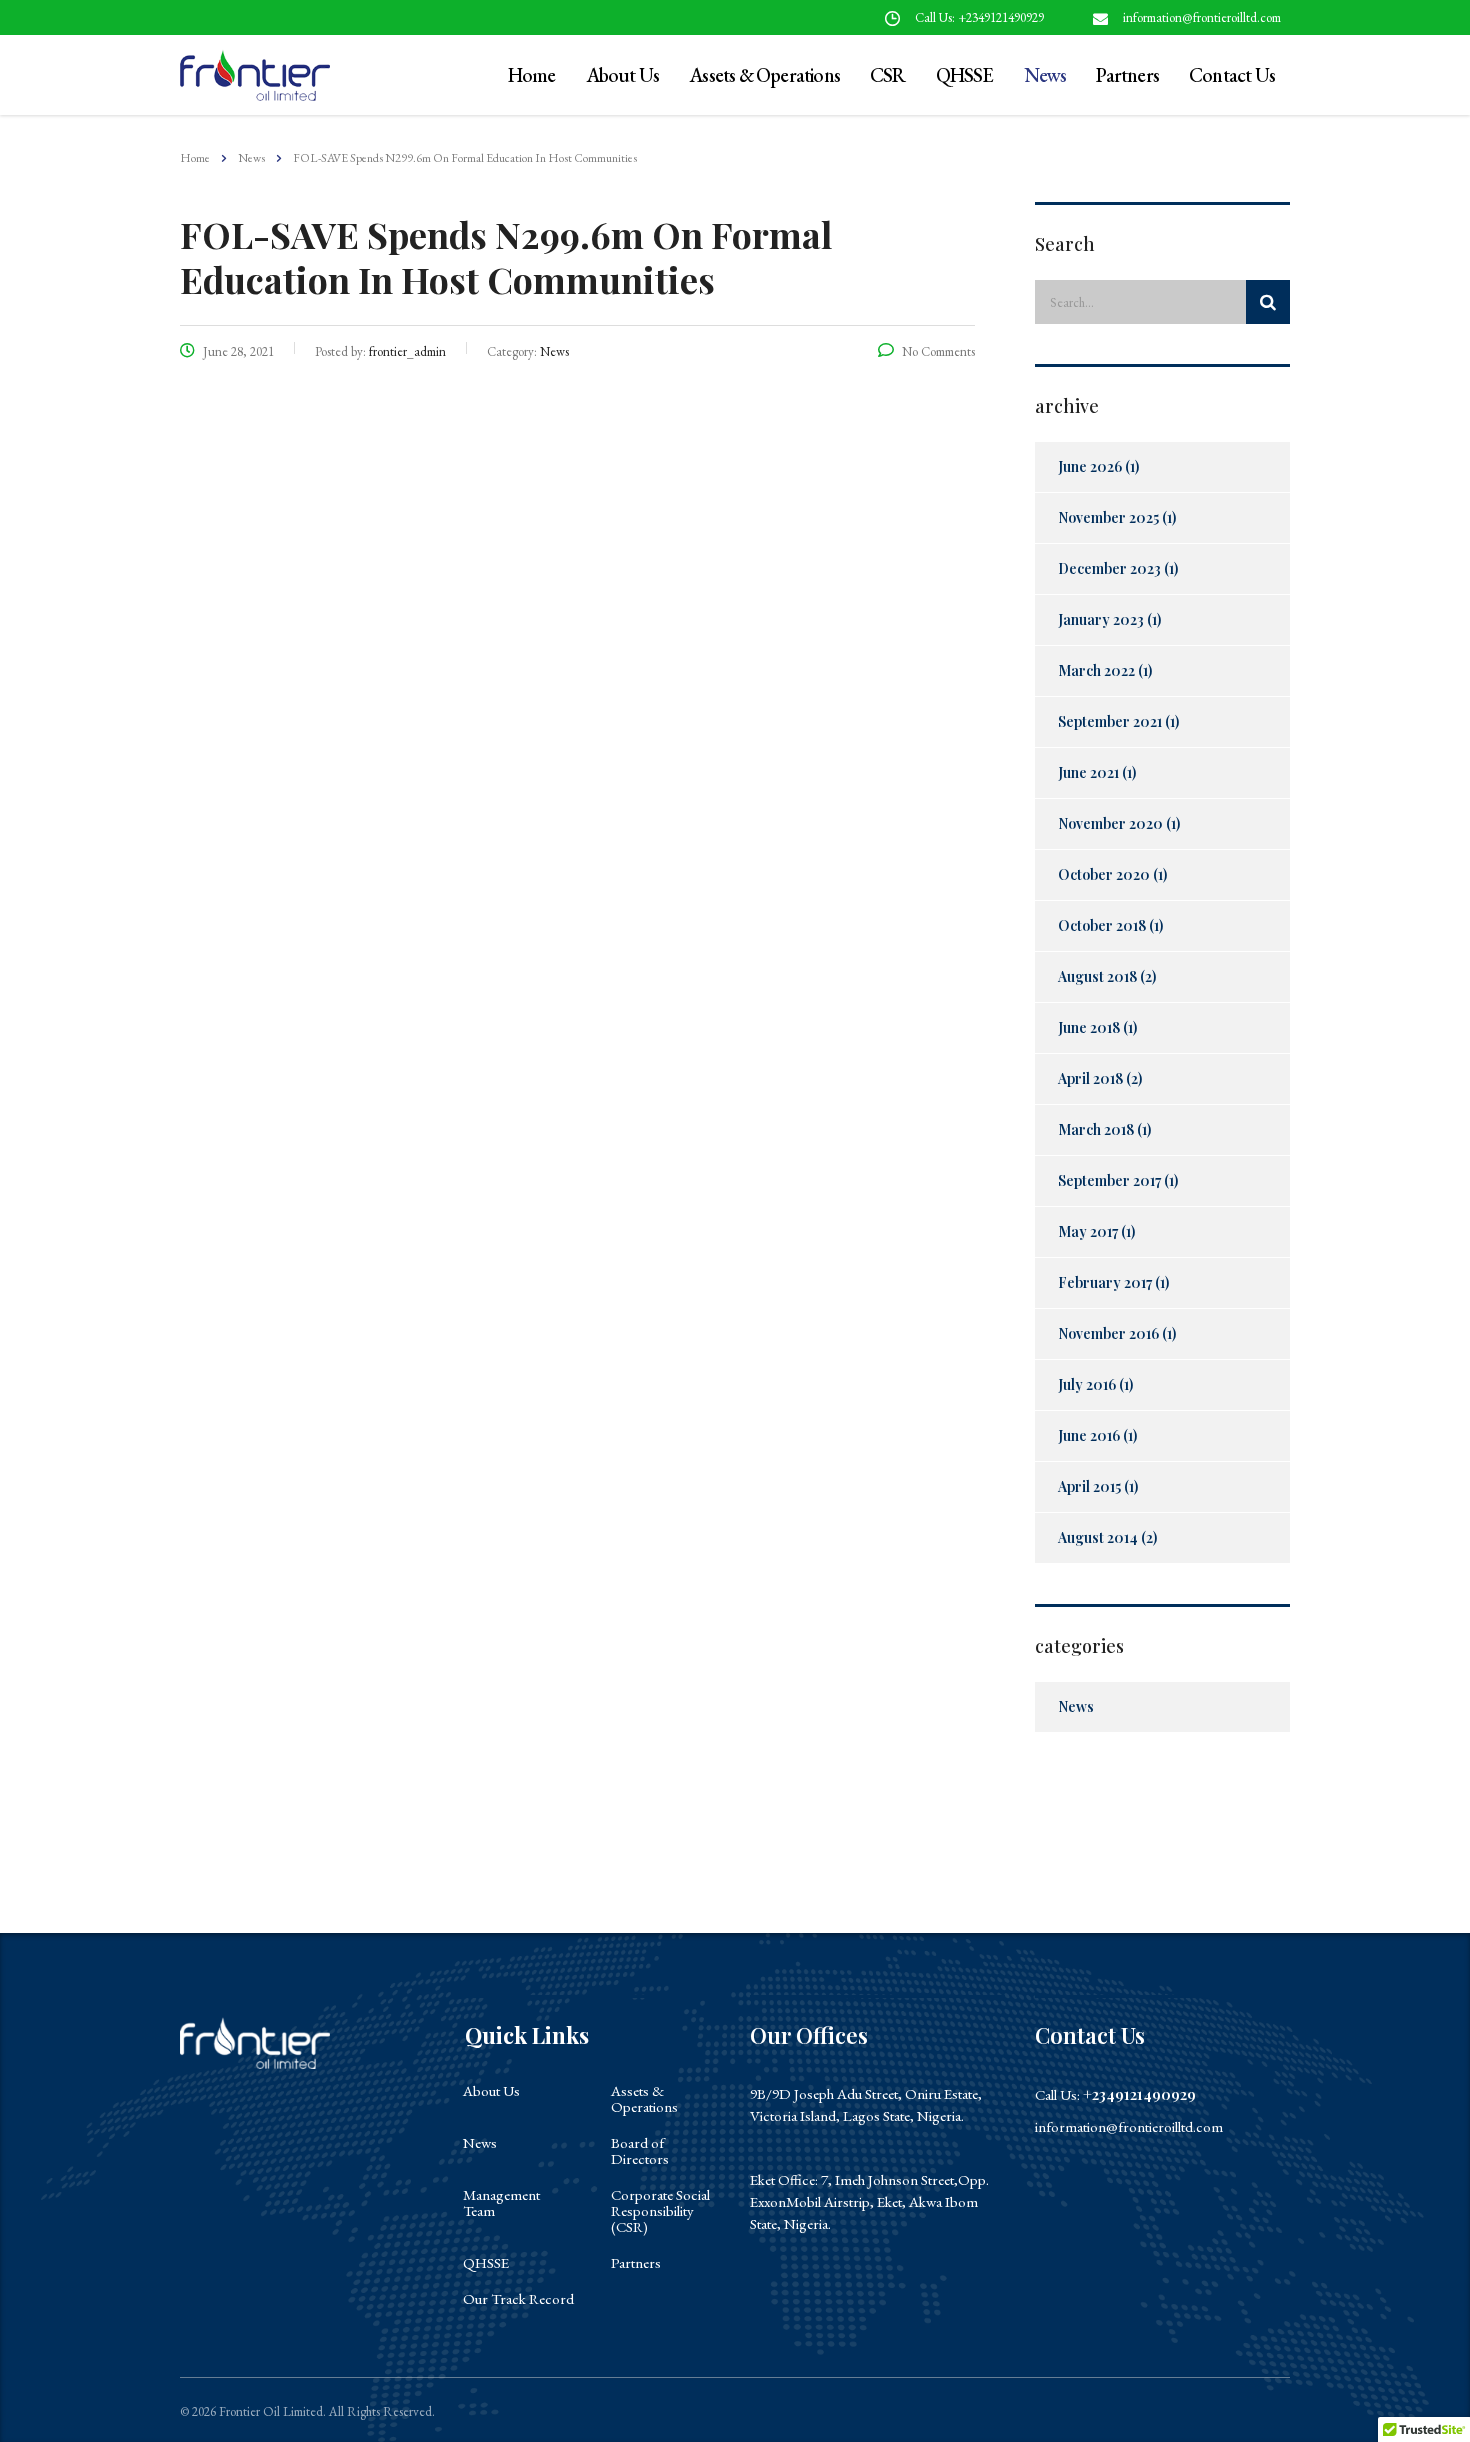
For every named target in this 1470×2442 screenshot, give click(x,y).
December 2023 (1109, 568)
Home (195, 158)
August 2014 (1098, 1537)
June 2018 (1089, 1027)
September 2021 (1110, 721)
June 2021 (1088, 772)
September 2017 (1109, 1180)
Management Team (501, 2203)
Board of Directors (640, 2151)
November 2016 (1108, 1333)
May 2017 (1088, 1231)
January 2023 (1101, 619)
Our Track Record (518, 2299)
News (1045, 75)
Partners (1127, 75)
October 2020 (1104, 874)
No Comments (938, 351)
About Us (623, 75)
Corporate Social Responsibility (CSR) (660, 2211)
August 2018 (1097, 976)
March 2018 (1096, 1129)
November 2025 (1108, 517)
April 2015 (1089, 1486)
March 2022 (1096, 670)
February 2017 (1105, 1282)
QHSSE (965, 75)
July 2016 (1087, 1384)
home (532, 75)
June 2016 (1089, 1435)
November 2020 (1110, 823)
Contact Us (1232, 75)
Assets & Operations (764, 75)
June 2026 (1090, 466)
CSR (888, 75)
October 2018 (1102, 925)
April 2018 (1090, 1078)
